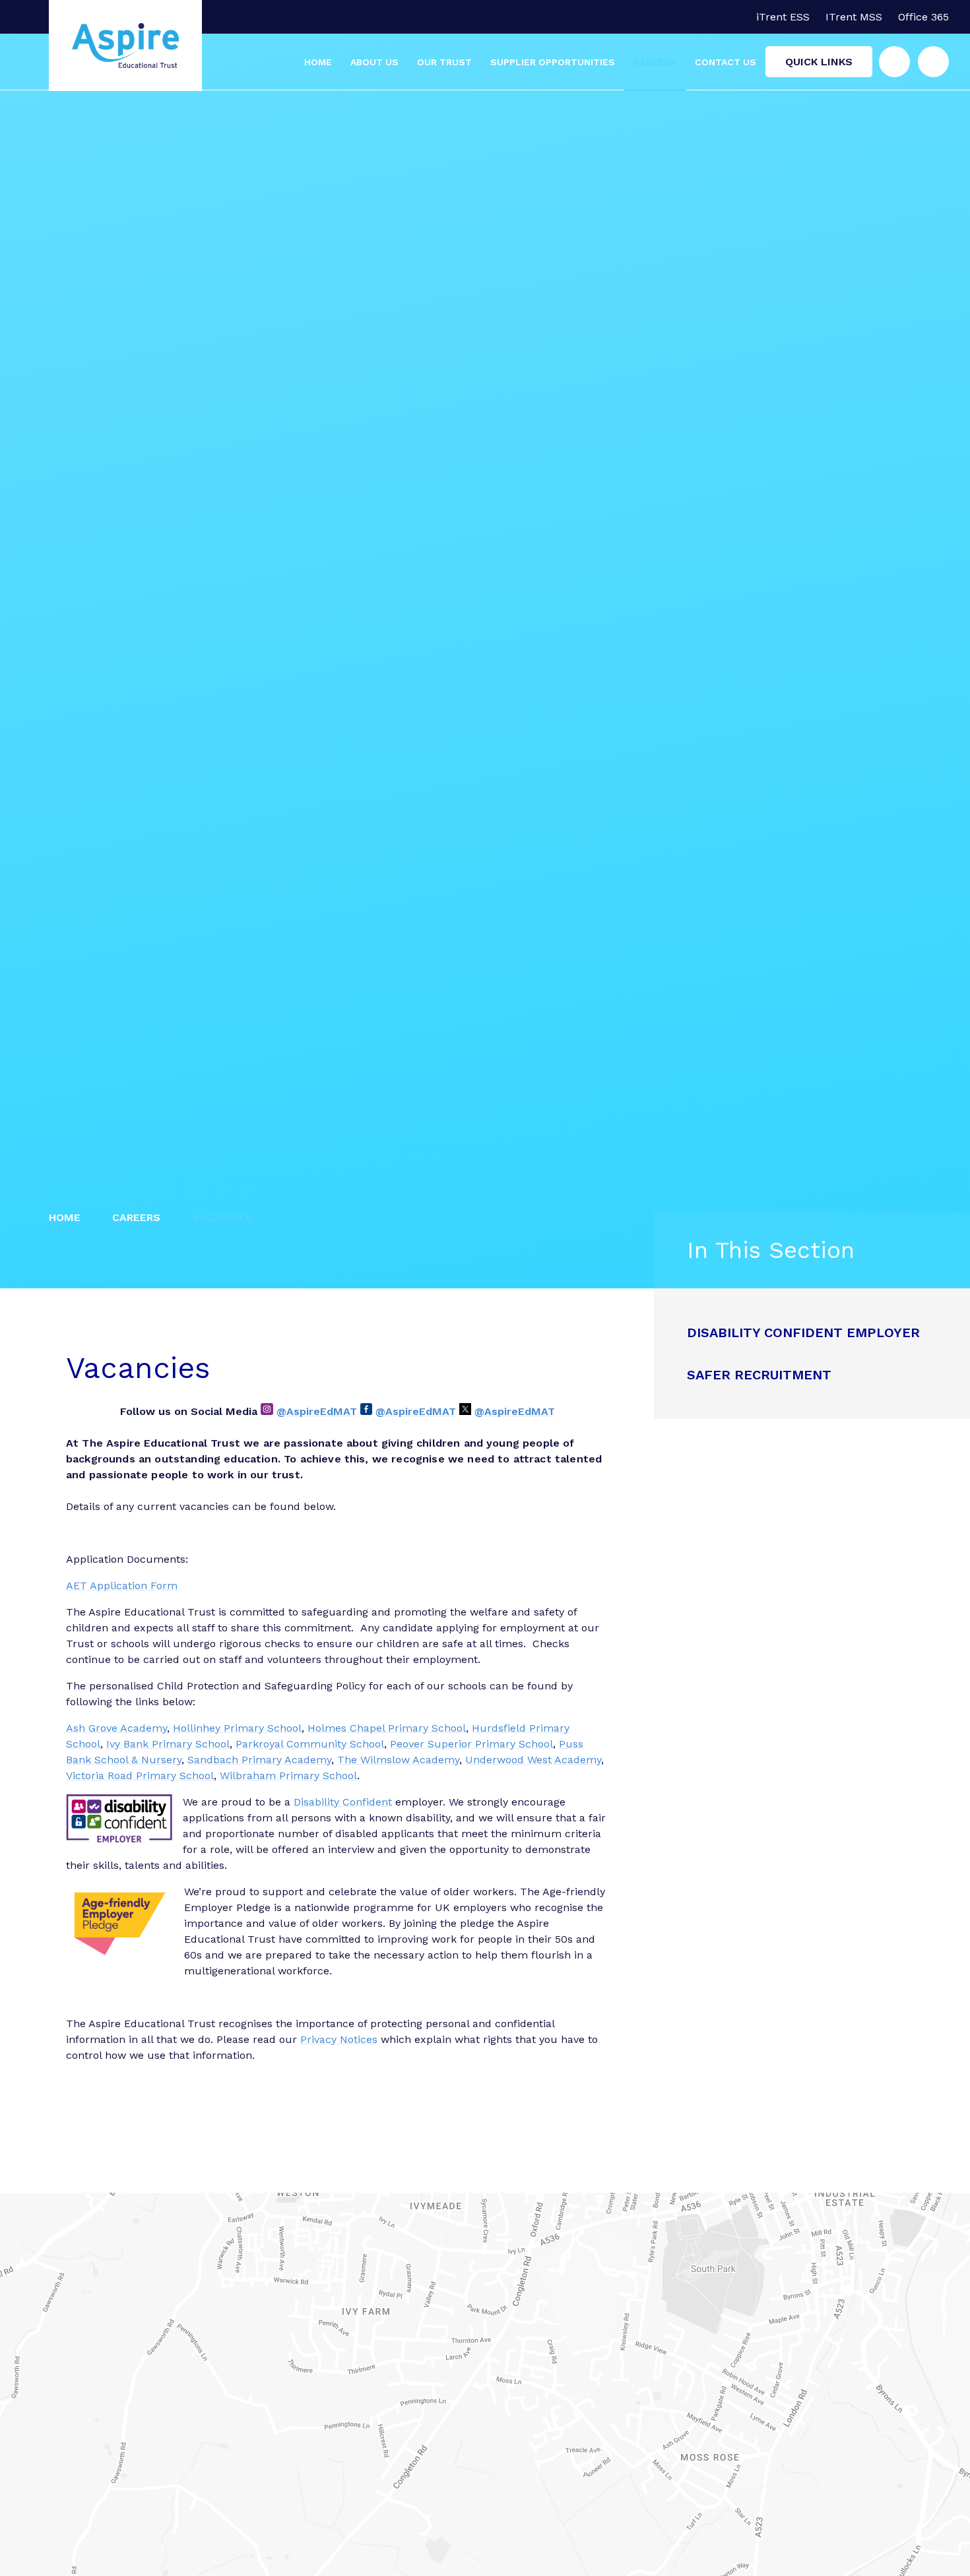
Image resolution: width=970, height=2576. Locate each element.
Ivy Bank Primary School (168, 1744)
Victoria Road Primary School (140, 1775)
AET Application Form (122, 1586)
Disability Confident (343, 1802)
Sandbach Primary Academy (259, 1760)
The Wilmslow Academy (398, 1760)
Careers (136, 1217)
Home (65, 1217)
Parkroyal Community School (310, 1744)
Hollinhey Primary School (237, 1728)
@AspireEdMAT (317, 1411)
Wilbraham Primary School (288, 1775)
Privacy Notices (339, 2039)
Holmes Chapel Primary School (387, 1728)
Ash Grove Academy (116, 1728)
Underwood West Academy (533, 1760)
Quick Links (819, 62)
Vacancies (222, 1217)
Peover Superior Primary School (471, 1744)
